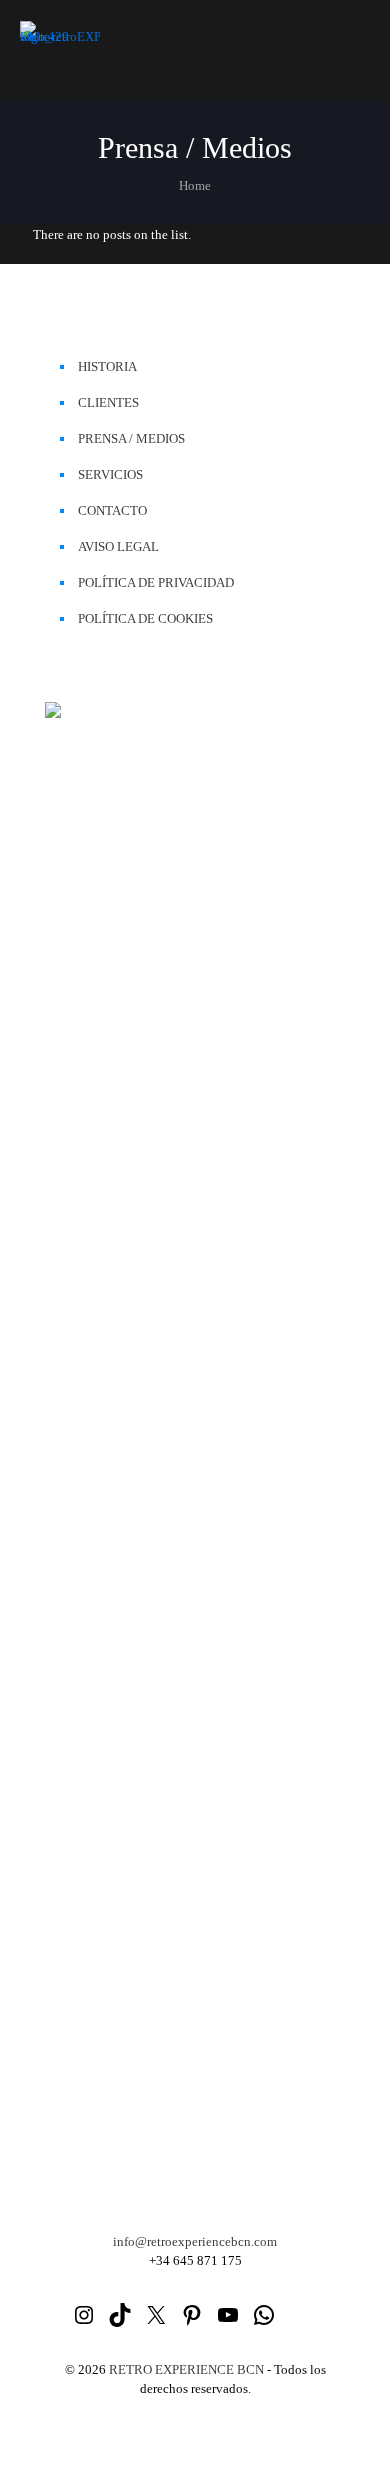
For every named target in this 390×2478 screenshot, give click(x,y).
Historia (107, 366)
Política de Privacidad (156, 582)
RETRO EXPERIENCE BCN (186, 2369)
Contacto (112, 510)
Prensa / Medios (131, 438)
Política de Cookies (145, 618)
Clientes (108, 402)
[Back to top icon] (349, 2437)
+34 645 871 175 (195, 2260)
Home (195, 185)
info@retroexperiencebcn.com (195, 2241)
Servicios (110, 474)
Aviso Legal (118, 546)
